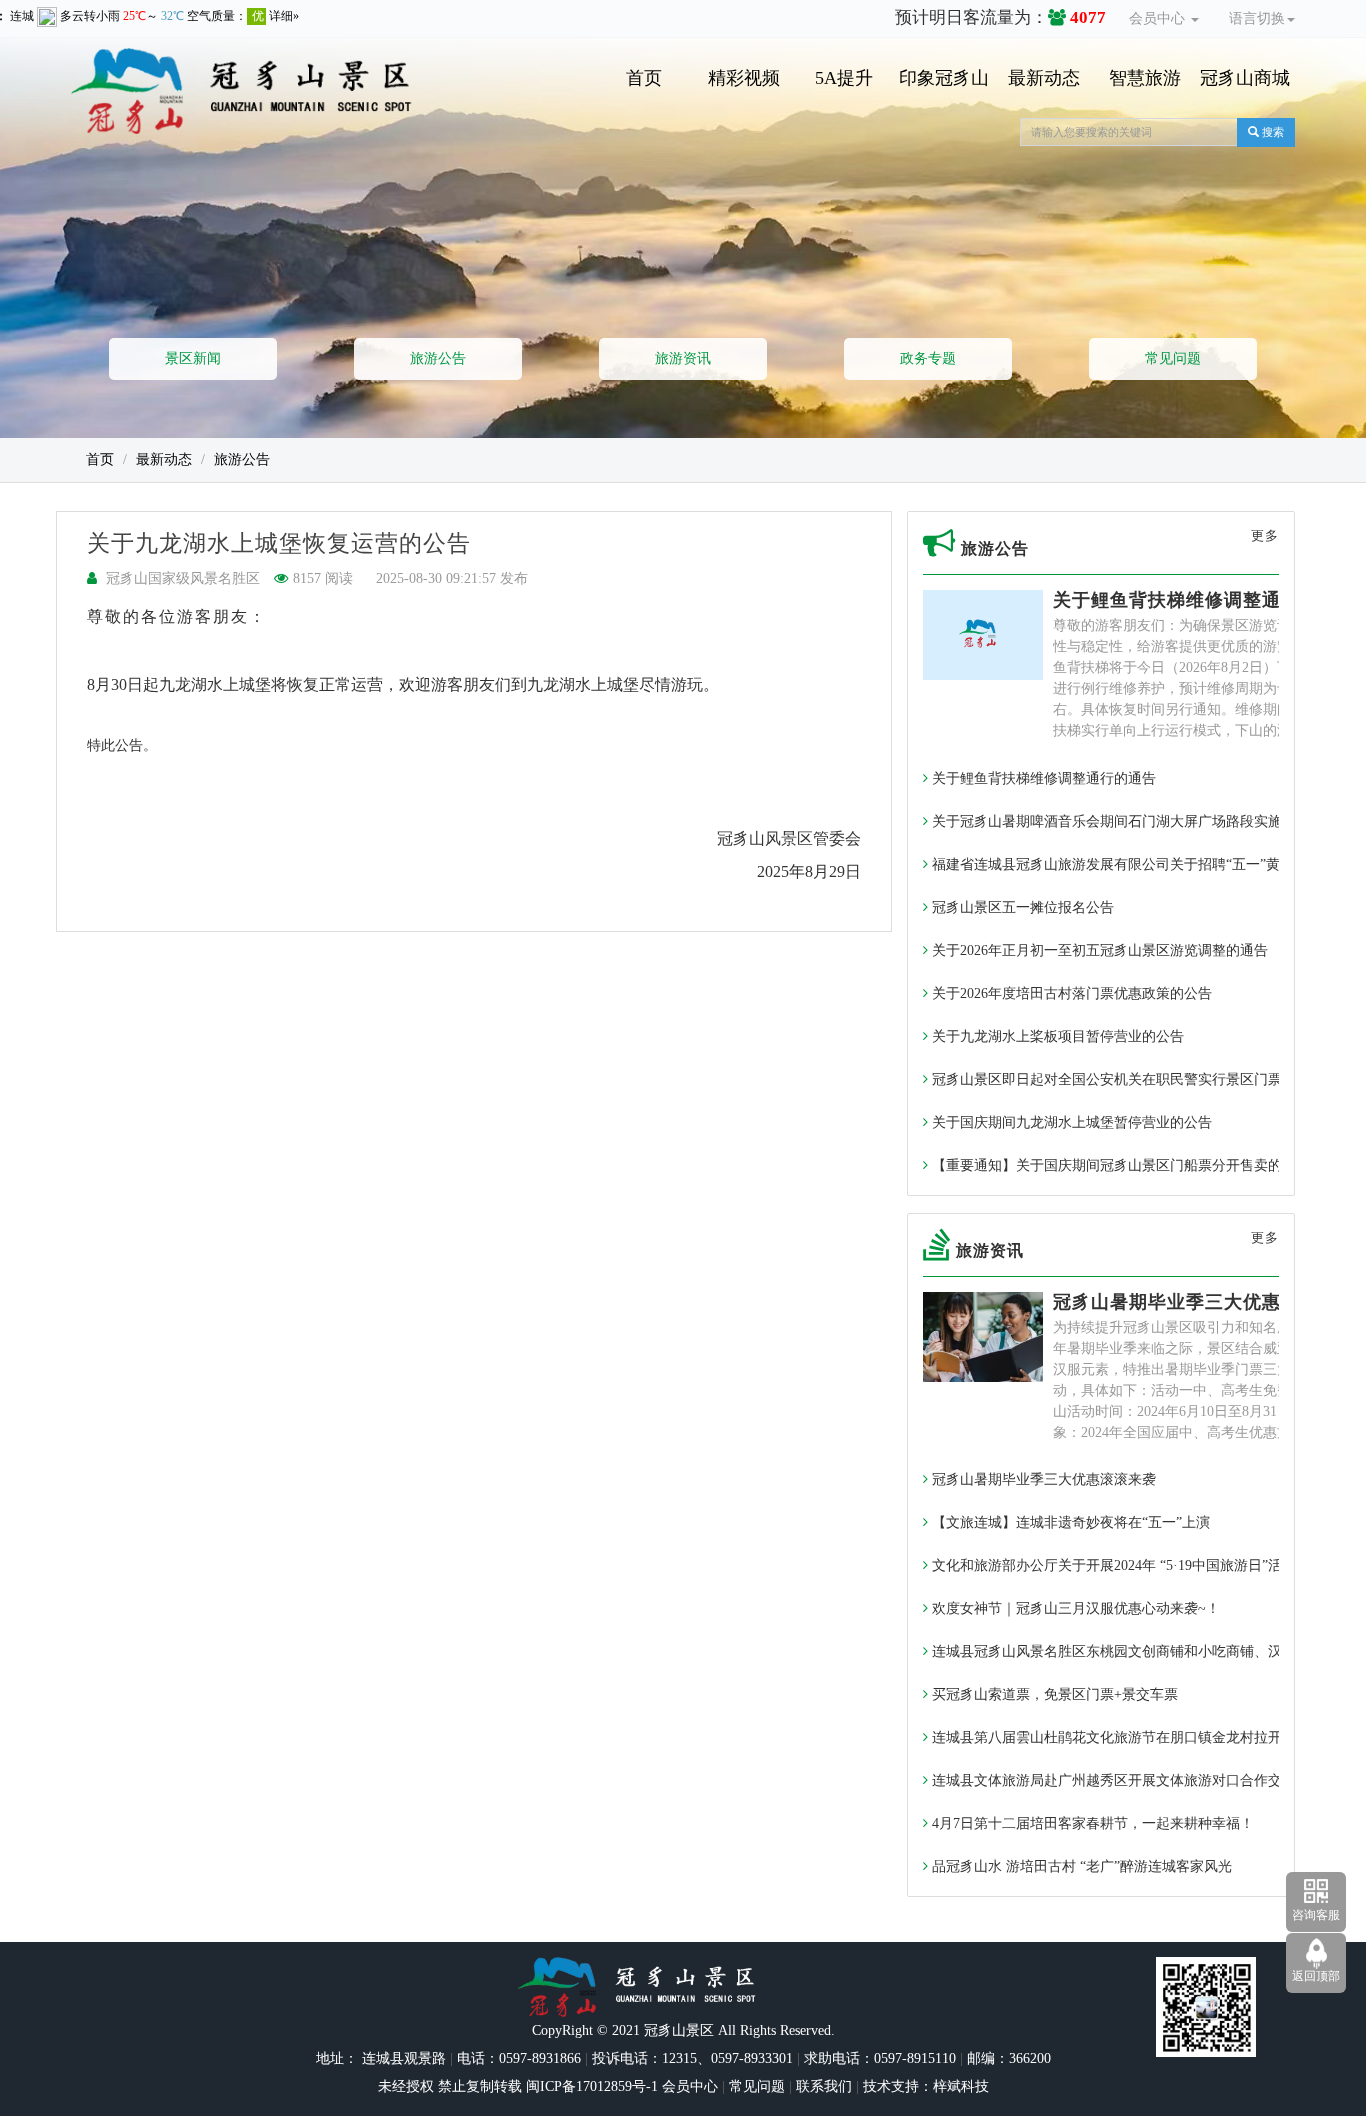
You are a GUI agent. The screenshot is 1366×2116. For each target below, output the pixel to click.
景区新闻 (193, 358)
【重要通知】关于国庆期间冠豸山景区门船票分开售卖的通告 (1119, 1165)
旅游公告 (438, 358)
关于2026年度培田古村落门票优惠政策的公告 (1070, 993)
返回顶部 (1316, 1976)
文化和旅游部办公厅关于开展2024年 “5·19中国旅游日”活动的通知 (1133, 1565)
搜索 (1271, 132)
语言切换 (1257, 18)
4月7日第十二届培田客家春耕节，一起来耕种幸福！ (1091, 1823)
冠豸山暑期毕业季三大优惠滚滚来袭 (1205, 1302)
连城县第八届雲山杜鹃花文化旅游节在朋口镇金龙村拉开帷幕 (1119, 1737)
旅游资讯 (683, 358)
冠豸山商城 (1245, 78)
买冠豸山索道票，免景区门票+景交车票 (1053, 1694)
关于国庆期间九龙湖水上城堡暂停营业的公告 (1070, 1122)
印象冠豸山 (944, 78)
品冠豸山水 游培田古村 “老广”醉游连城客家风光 (1080, 1866)
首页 (644, 78)
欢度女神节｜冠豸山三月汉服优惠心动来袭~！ (1074, 1608)
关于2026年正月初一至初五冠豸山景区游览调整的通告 (1098, 950)
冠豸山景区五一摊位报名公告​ (1021, 907)
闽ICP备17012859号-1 (590, 2086)
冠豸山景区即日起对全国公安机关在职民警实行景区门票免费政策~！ (1144, 1079)
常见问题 (1173, 358)
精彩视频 (744, 78)
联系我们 (824, 2086)
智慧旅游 (1145, 78)
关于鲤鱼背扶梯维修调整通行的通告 (1205, 600)
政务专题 (928, 358)
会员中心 (1159, 18)
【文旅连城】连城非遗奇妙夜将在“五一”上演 (1069, 1522)
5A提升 (844, 78)
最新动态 (1044, 78)
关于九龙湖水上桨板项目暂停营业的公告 (1056, 1036)
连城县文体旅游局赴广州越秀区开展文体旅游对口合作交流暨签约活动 (1147, 1780)
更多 (1265, 535)
